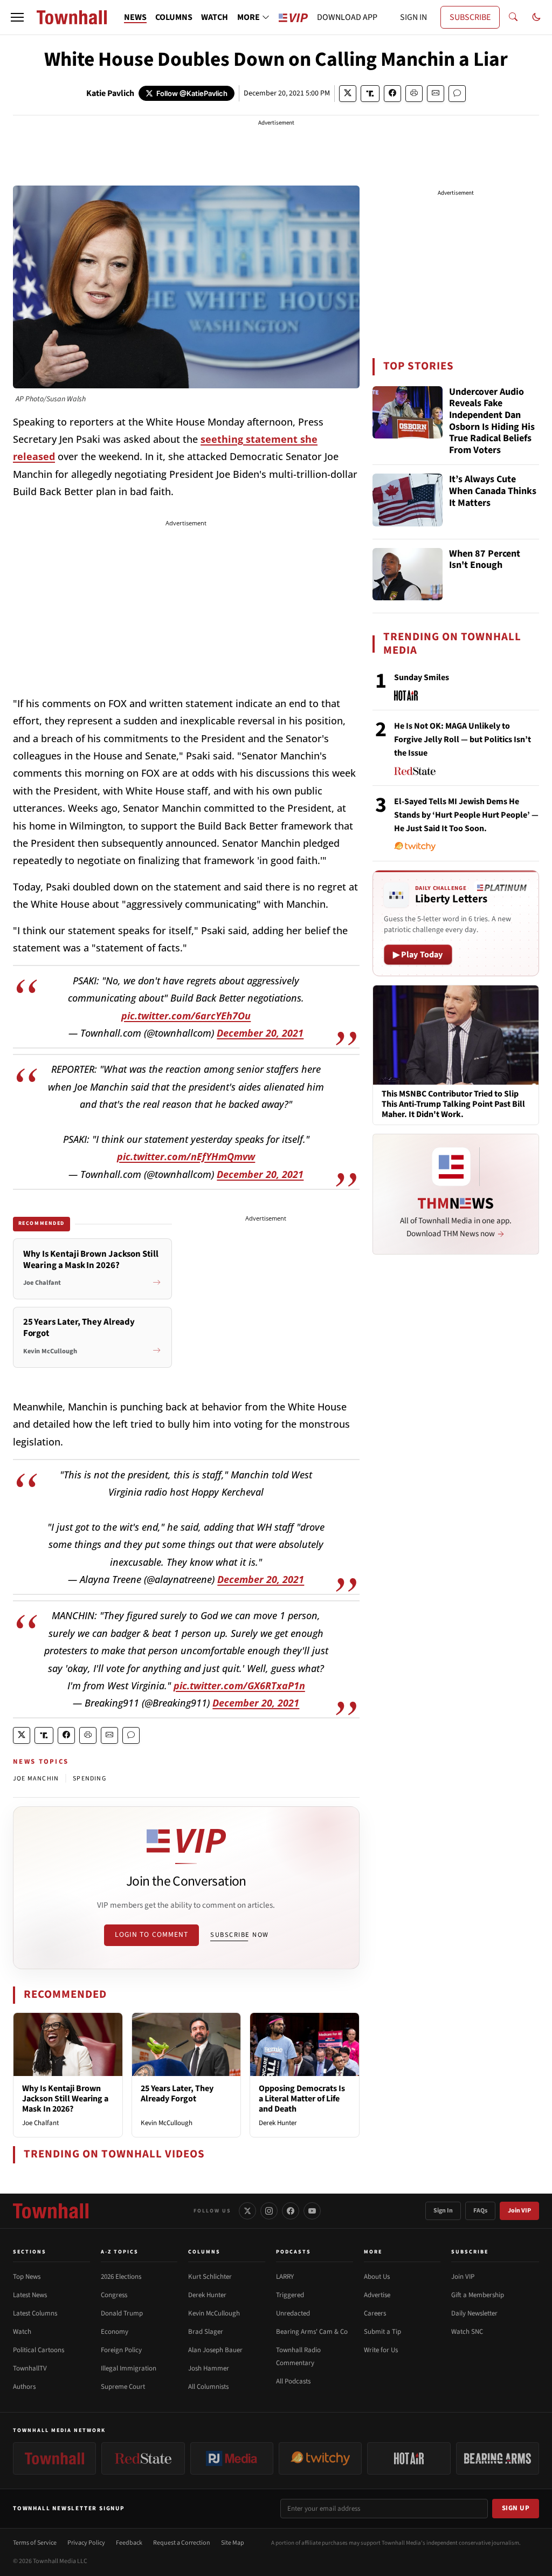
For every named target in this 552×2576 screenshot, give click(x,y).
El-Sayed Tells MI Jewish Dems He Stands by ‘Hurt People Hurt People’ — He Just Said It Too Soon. (466, 815)
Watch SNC (467, 2332)
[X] (247, 2211)
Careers (375, 2313)
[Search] (513, 17)
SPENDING (89, 1779)
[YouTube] (312, 2211)
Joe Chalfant (40, 2123)
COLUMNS (174, 17)
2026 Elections (121, 2277)
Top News (27, 2277)
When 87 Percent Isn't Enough (485, 560)
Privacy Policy (86, 2543)
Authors (24, 2387)
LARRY (285, 2277)
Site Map (233, 2543)
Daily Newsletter (474, 2313)
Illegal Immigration (129, 2368)
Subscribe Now (239, 1935)
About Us (377, 2277)
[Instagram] (269, 2211)
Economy (115, 2332)
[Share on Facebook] (392, 94)
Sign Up (516, 2508)
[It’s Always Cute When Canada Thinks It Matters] (408, 500)
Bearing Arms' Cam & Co (312, 2332)
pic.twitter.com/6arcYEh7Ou (186, 1016)
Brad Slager (206, 2332)
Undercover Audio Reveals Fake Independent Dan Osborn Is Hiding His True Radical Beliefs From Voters (492, 421)
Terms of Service (35, 2543)
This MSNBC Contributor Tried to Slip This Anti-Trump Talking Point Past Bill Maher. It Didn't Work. (453, 1105)
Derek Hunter (278, 2123)
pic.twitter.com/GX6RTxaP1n (239, 1686)
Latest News (30, 2295)
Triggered (290, 2295)
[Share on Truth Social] (370, 94)
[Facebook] (291, 2211)
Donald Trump (122, 2313)
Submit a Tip (382, 2332)
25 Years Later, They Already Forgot (177, 2094)
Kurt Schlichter (210, 2277)
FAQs (480, 2211)
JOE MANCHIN (36, 1779)
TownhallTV (30, 2368)
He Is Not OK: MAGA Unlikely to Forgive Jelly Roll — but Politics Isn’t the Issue (463, 739)
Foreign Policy (121, 2350)
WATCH (215, 17)
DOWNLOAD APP (347, 17)
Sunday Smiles (422, 677)
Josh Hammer (209, 2368)
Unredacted (293, 2313)
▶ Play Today (418, 955)
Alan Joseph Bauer (215, 2350)
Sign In (443, 2211)
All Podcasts (293, 2381)
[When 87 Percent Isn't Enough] (408, 574)
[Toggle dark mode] (536, 17)
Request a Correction (182, 2543)
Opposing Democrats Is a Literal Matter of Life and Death (302, 2099)
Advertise (377, 2295)
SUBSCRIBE (470, 17)
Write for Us (381, 2350)
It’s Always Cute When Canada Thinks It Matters (493, 491)
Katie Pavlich (110, 93)
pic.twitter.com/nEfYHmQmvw (186, 1156)
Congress (114, 2295)
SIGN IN (413, 17)
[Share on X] (348, 94)
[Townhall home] (51, 2211)
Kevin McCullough (167, 2123)
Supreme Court (123, 2387)
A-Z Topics (120, 2252)
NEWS (135, 17)
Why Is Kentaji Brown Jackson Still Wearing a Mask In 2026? (65, 2099)
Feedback (129, 2543)
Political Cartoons (39, 2350)
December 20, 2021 (260, 1033)
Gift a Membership (478, 2295)
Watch (22, 2332)
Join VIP (519, 2211)
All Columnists (208, 2387)
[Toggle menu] (17, 17)
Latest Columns (35, 2313)
